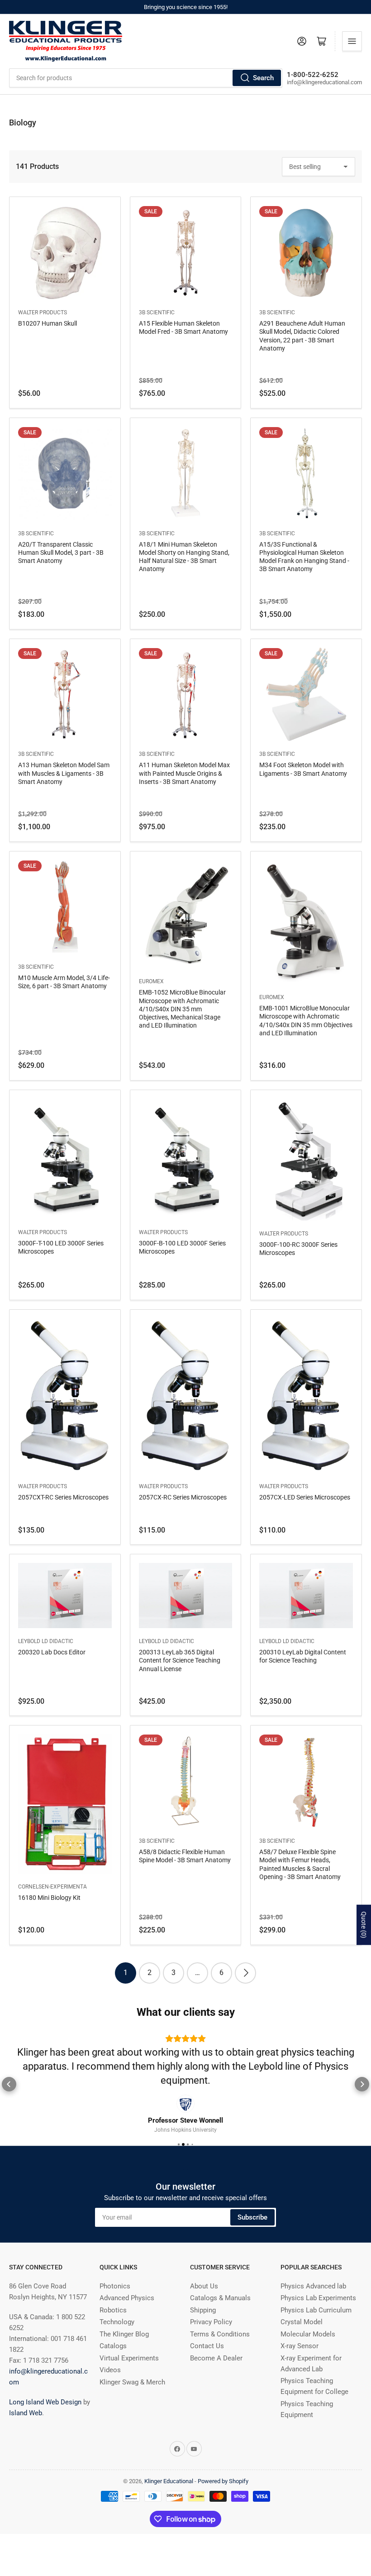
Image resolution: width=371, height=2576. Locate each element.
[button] (9, 2084)
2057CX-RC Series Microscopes (183, 1497)
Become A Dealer (216, 2358)
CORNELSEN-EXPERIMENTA (52, 1887)
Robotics (113, 2310)
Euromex (151, 981)
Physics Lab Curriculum (316, 2310)
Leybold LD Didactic (46, 1641)
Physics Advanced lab (313, 2286)
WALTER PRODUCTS (43, 312)
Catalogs (113, 2346)
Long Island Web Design (45, 2402)
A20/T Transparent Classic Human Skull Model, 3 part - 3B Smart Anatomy (61, 553)
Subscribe (252, 2217)
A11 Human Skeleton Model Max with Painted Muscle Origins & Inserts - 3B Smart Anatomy (184, 773)
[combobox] (146, 78)
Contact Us (207, 2346)
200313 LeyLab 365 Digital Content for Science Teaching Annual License (180, 1660)
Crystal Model (302, 2322)
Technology (117, 2322)
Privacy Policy (211, 2322)
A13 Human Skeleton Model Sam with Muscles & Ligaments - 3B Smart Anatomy (64, 773)
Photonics (115, 2286)
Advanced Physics (127, 2298)
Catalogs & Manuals (220, 2298)
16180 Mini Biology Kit (49, 1898)
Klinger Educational (169, 2481)
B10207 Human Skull (48, 323)
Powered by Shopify (223, 2481)
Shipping (203, 2310)
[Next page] (245, 1973)
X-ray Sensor (300, 2346)
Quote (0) (364, 1925)
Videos (110, 2370)
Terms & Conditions (220, 2334)
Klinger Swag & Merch (132, 2382)
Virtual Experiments (129, 2358)
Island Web (26, 2413)
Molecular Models (308, 2334)
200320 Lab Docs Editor (52, 1652)
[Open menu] (352, 41)
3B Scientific (157, 312)
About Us (204, 2286)
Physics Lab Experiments (318, 2298)
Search (263, 78)
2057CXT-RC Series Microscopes (63, 1497)
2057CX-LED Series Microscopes (305, 1497)
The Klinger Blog (124, 2334)
